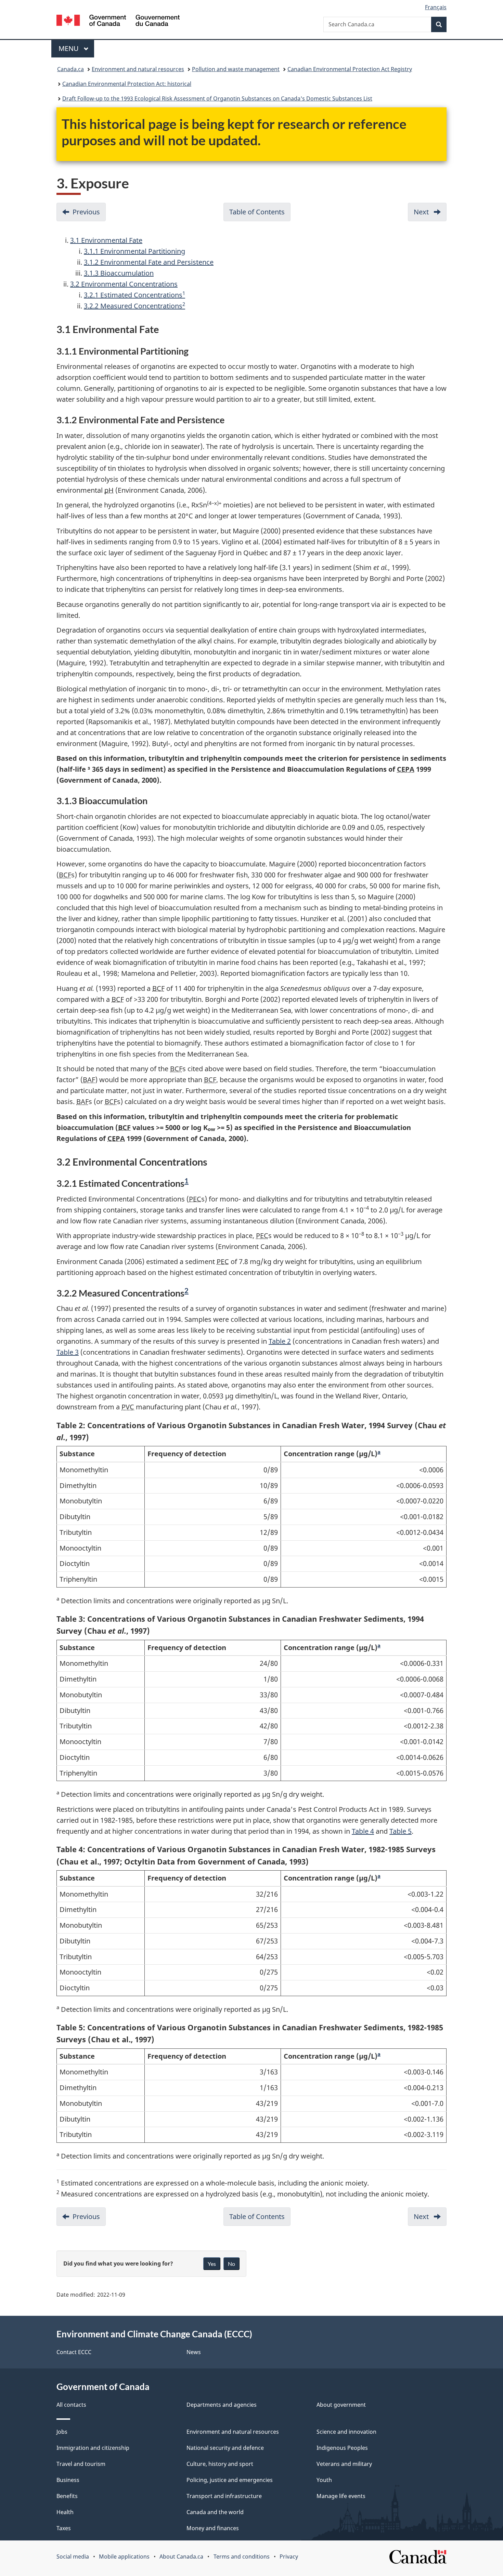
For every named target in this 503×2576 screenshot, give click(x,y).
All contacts (71, 2405)
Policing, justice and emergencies (230, 2480)
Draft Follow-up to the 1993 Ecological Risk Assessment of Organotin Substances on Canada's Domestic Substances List (217, 98)
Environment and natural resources (138, 69)
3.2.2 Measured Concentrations (134, 306)
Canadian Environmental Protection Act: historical (127, 84)
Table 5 (401, 1831)
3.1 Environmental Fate (106, 240)
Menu (69, 48)
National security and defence (225, 2448)
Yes (212, 2264)
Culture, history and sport (220, 2464)
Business (68, 2480)
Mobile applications (124, 2557)
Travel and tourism (81, 2464)
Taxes (64, 2528)
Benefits (67, 2496)
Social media (73, 2557)
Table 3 (68, 1352)
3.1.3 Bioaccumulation (119, 273)
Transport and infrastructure (224, 2496)
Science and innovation (346, 2432)
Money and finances (213, 2528)
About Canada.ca (181, 2557)
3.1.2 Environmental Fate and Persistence (149, 262)
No (231, 2264)
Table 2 (280, 1341)
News (194, 2352)
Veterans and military (344, 2464)
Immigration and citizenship (93, 2448)
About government (341, 2405)
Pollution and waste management (236, 69)
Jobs (62, 2432)
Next (430, 214)
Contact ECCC (74, 2352)
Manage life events (341, 2496)
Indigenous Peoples (342, 2448)
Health (65, 2512)
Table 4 (363, 1831)
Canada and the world (215, 2512)
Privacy (289, 2557)
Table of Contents (260, 214)
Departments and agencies (222, 2405)
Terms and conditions (242, 2557)
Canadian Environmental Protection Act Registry (350, 69)
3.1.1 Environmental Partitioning (134, 251)
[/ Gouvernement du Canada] (118, 21)
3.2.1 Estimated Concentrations (134, 295)
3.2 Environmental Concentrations (124, 284)
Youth (324, 2480)
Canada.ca (70, 69)
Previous (89, 214)
